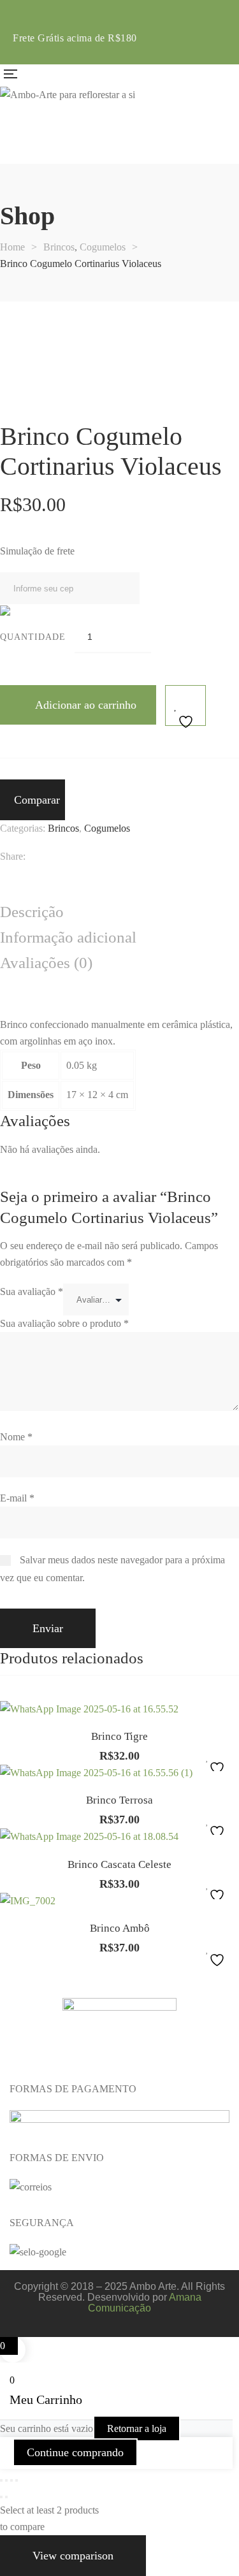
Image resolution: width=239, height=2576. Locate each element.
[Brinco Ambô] (119, 1901)
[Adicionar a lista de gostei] (185, 706)
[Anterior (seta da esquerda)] (1, 2497)
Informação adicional (68, 937)
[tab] (119, 913)
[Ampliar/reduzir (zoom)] (1, 2480)
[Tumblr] (100, 857)
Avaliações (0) (46, 963)
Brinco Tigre (119, 1736)
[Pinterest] (123, 857)
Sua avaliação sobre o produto (64, 1323)
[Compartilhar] (11, 2480)
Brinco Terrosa (119, 1800)
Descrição (32, 912)
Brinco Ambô (120, 1928)
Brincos (63, 828)
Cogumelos (107, 828)
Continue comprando (75, 2452)
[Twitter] (54, 857)
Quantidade (33, 637)
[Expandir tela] (6, 2480)
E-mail (17, 1498)
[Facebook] (32, 857)
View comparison (73, 2556)
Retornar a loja (137, 2428)
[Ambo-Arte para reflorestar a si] (68, 95)
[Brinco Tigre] (119, 1709)
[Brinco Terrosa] (119, 1773)
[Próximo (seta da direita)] (6, 2497)
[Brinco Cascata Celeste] (119, 1837)
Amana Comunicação (145, 2303)
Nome (16, 1437)
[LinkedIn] (77, 857)
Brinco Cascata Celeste (119, 1864)
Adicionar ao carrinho (86, 705)
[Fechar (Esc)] (17, 2480)
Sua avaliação (32, 1292)
